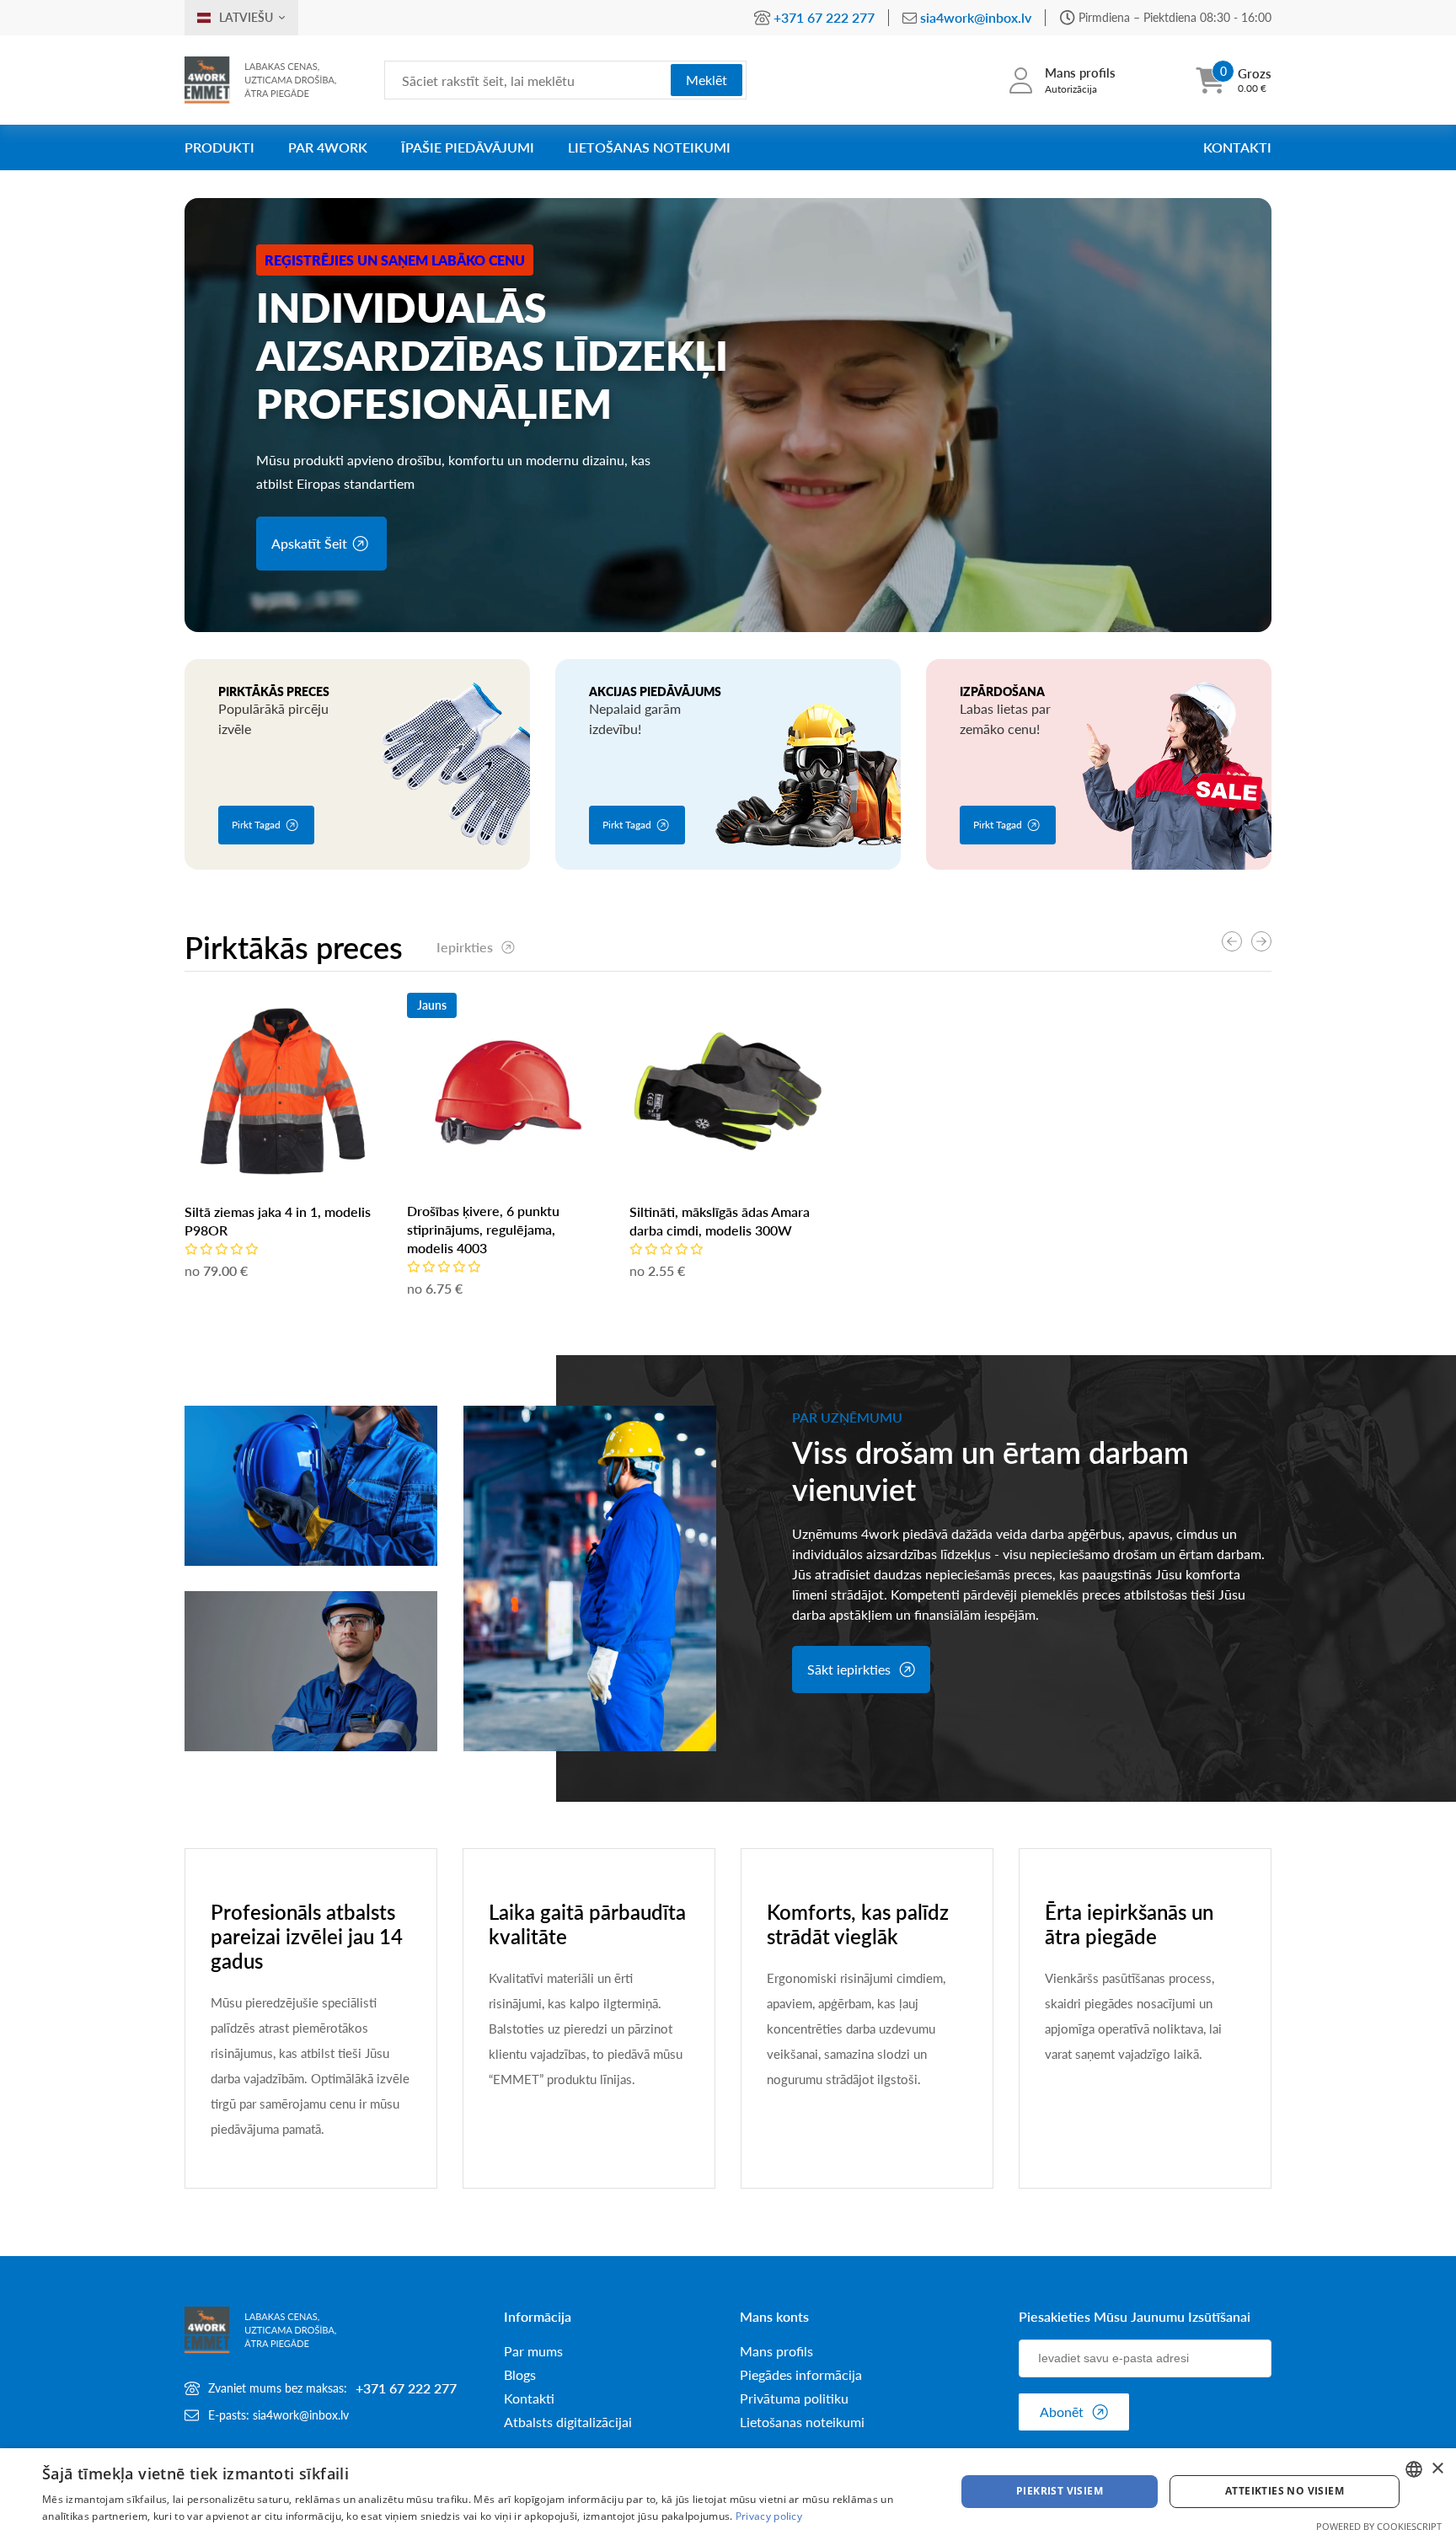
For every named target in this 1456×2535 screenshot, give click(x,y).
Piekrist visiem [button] (1060, 2491)
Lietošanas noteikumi (649, 147)
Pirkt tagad (256, 825)
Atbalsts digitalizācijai (568, 2422)
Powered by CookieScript (1379, 2526)
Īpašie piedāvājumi (468, 147)
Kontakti (1237, 147)
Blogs (520, 2375)
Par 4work (328, 147)
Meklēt (707, 80)
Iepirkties (465, 947)
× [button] (1437, 2469)
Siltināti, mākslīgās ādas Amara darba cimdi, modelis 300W (720, 1221)
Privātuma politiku (794, 2398)
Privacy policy (769, 2516)
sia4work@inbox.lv (976, 17)
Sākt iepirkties (849, 1669)
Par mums (533, 2351)
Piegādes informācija (801, 2375)
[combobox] (1414, 2469)
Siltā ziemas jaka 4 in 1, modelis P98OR (278, 1221)
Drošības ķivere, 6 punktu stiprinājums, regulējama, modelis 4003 (483, 1229)
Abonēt (1062, 2412)
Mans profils (776, 2351)
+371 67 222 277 (824, 17)
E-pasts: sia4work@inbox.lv (278, 2415)
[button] (1261, 941)
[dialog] (728, 2492)
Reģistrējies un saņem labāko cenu (395, 260)
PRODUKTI (219, 147)
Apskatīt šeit (309, 543)
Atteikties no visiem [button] (1285, 2491)
